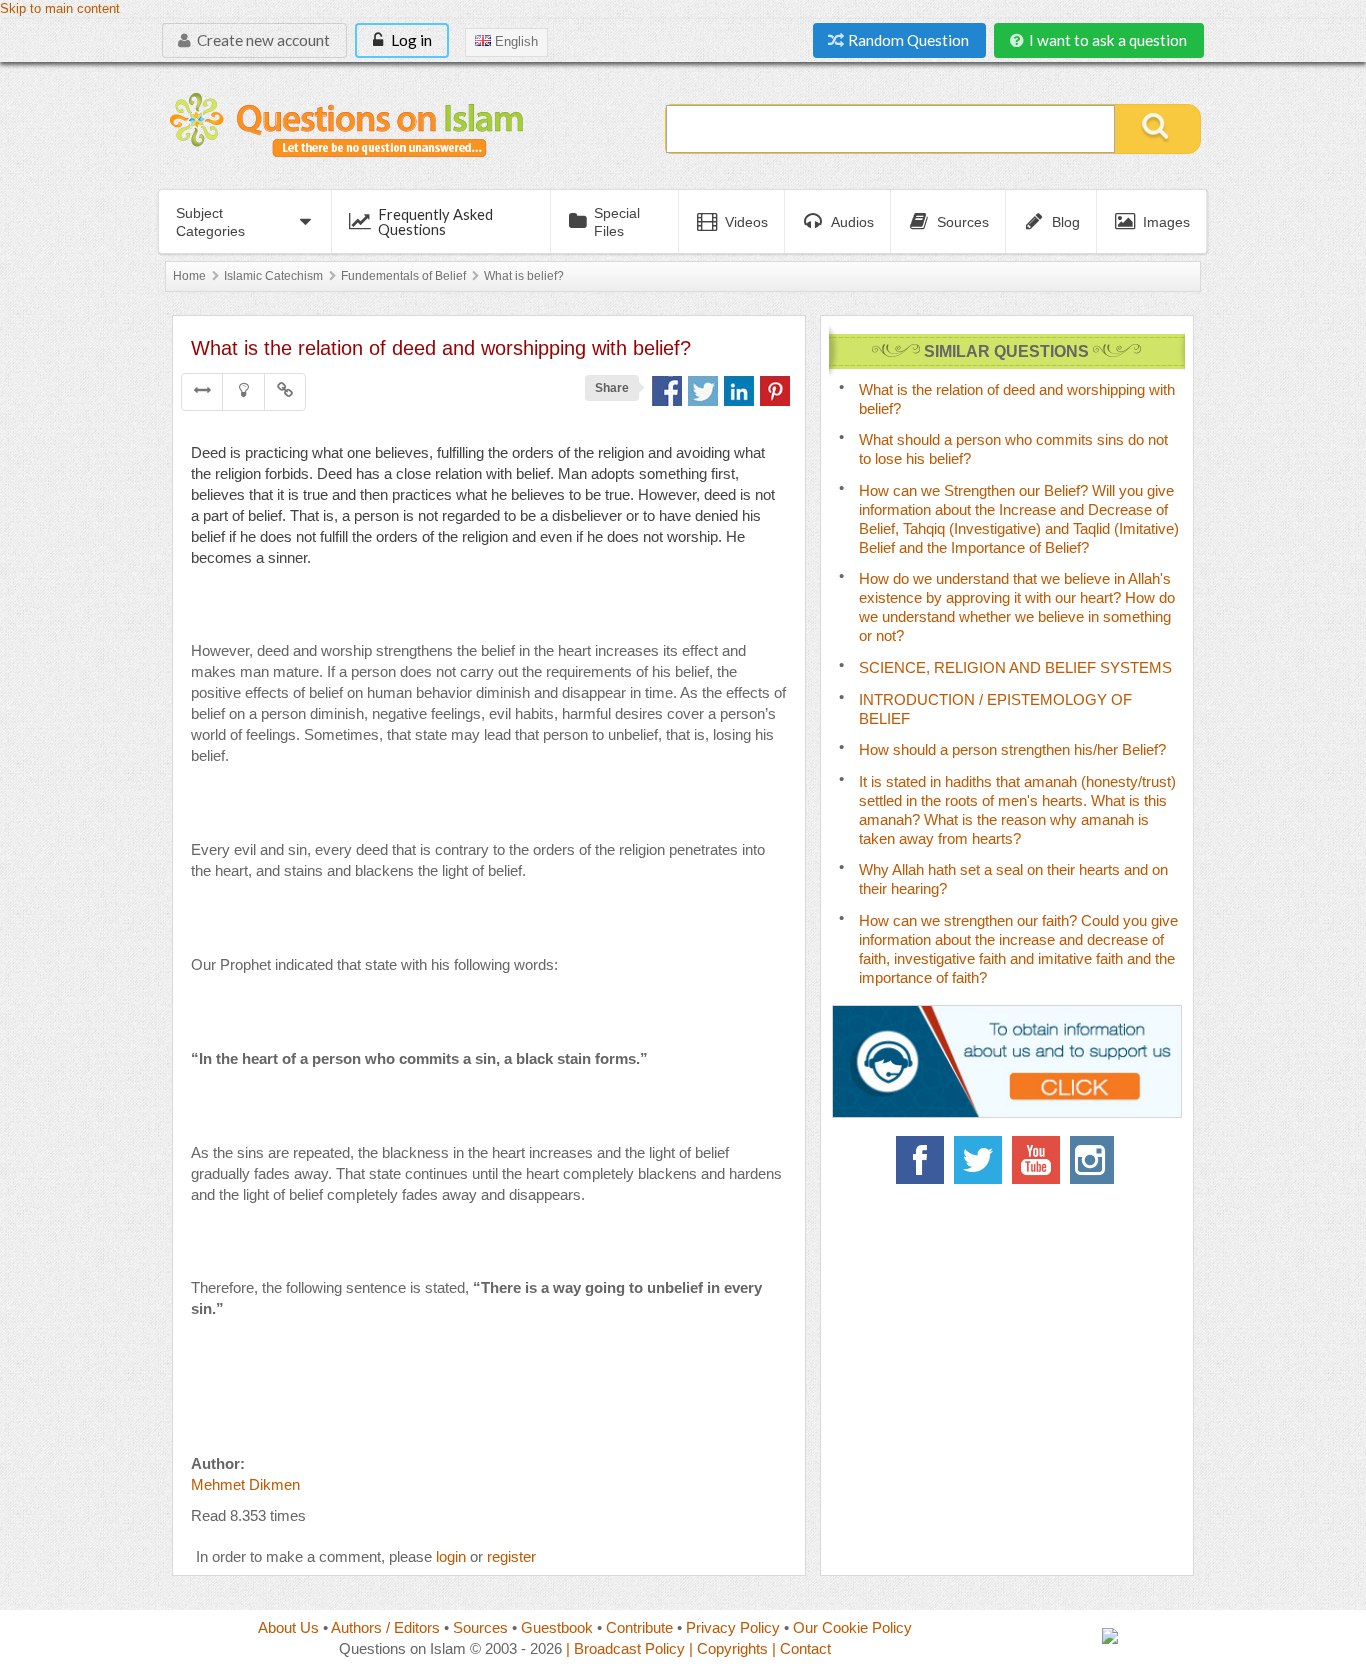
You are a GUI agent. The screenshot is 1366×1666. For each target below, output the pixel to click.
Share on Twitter (703, 391)
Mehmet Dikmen (245, 1484)
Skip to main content (60, 9)
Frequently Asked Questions (435, 221)
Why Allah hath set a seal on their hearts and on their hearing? (1013, 879)
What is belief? (524, 276)
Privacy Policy (733, 1627)
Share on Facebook (667, 391)
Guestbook (557, 1627)
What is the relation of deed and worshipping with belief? (1017, 399)
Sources (480, 1627)
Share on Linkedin (739, 391)
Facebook (920, 1160)
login (451, 1556)
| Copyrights (728, 1648)
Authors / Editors (385, 1627)
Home (189, 276)
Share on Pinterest (775, 391)
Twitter (978, 1160)
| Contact (801, 1648)
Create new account (262, 40)
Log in (410, 40)
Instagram (1094, 1160)
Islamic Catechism (273, 276)
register (511, 1556)
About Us (288, 1627)
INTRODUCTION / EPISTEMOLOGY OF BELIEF (995, 709)
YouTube (1036, 1160)
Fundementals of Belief (403, 276)
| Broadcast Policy (625, 1648)
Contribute (639, 1627)
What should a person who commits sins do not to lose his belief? (1013, 449)
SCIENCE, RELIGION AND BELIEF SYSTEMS (1015, 667)
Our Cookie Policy (852, 1627)
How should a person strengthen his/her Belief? (1012, 749)
